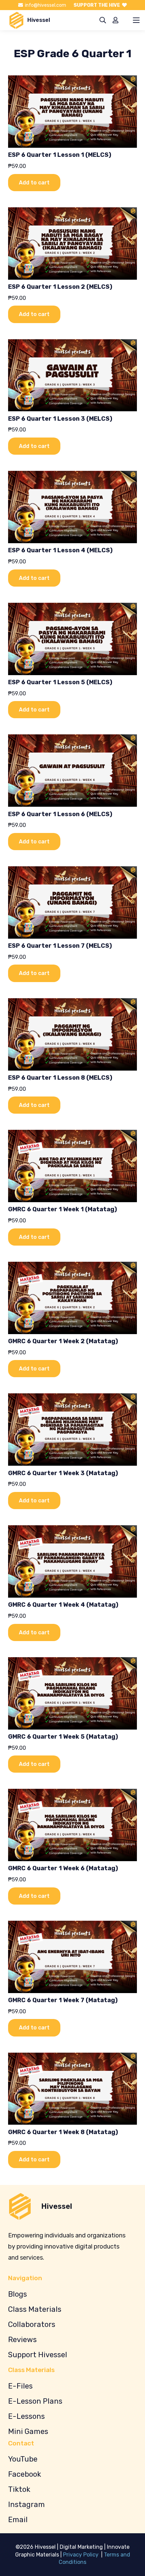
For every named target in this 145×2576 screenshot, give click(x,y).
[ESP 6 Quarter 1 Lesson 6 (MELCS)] (72, 771)
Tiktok (19, 2489)
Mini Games (28, 2431)
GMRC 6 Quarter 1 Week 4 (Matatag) (63, 1605)
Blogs (18, 2294)
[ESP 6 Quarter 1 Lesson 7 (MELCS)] (72, 902)
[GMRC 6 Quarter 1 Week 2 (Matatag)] (72, 1298)
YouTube (23, 2459)
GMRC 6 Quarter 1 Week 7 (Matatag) (63, 2000)
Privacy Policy (81, 2555)
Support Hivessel (38, 2355)
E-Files (20, 2386)
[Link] (115, 20)
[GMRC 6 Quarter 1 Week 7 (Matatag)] (72, 1957)
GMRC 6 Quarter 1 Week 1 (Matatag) (63, 1209)
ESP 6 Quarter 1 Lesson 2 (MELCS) (60, 287)
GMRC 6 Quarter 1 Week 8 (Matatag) (63, 2132)
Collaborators (32, 2324)
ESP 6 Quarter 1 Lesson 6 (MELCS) (60, 814)
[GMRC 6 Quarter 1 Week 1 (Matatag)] (72, 1166)
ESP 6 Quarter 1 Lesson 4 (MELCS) (60, 550)
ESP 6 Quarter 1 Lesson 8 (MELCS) (60, 1078)
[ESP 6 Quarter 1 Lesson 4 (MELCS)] (72, 507)
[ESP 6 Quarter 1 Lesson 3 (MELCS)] (72, 375)
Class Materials (35, 2309)
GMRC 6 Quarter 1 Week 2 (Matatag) (63, 1341)
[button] (103, 20)
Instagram (26, 2504)
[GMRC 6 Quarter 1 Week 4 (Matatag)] (72, 1561)
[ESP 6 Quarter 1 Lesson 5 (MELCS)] (72, 639)
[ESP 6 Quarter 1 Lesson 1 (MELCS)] (72, 112)
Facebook (25, 2474)
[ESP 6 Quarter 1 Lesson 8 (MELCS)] (72, 1034)
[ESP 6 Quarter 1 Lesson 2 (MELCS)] (72, 243)
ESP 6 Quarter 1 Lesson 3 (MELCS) (60, 419)
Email (18, 2520)
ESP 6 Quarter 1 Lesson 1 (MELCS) (60, 155)
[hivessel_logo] (16, 20)
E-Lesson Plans (35, 2401)
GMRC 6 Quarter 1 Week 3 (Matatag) (63, 1473)
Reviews (22, 2340)
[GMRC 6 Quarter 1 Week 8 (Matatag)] (72, 2089)
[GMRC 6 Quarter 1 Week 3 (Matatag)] (72, 1430)
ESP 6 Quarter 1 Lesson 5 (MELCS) (60, 682)
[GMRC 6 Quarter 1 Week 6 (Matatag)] (72, 1825)
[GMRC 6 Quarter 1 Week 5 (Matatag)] (72, 1693)
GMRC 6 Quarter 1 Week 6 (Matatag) (63, 1868)
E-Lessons (26, 2416)
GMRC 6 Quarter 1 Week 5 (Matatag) (63, 1737)
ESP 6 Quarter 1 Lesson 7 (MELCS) (60, 946)
